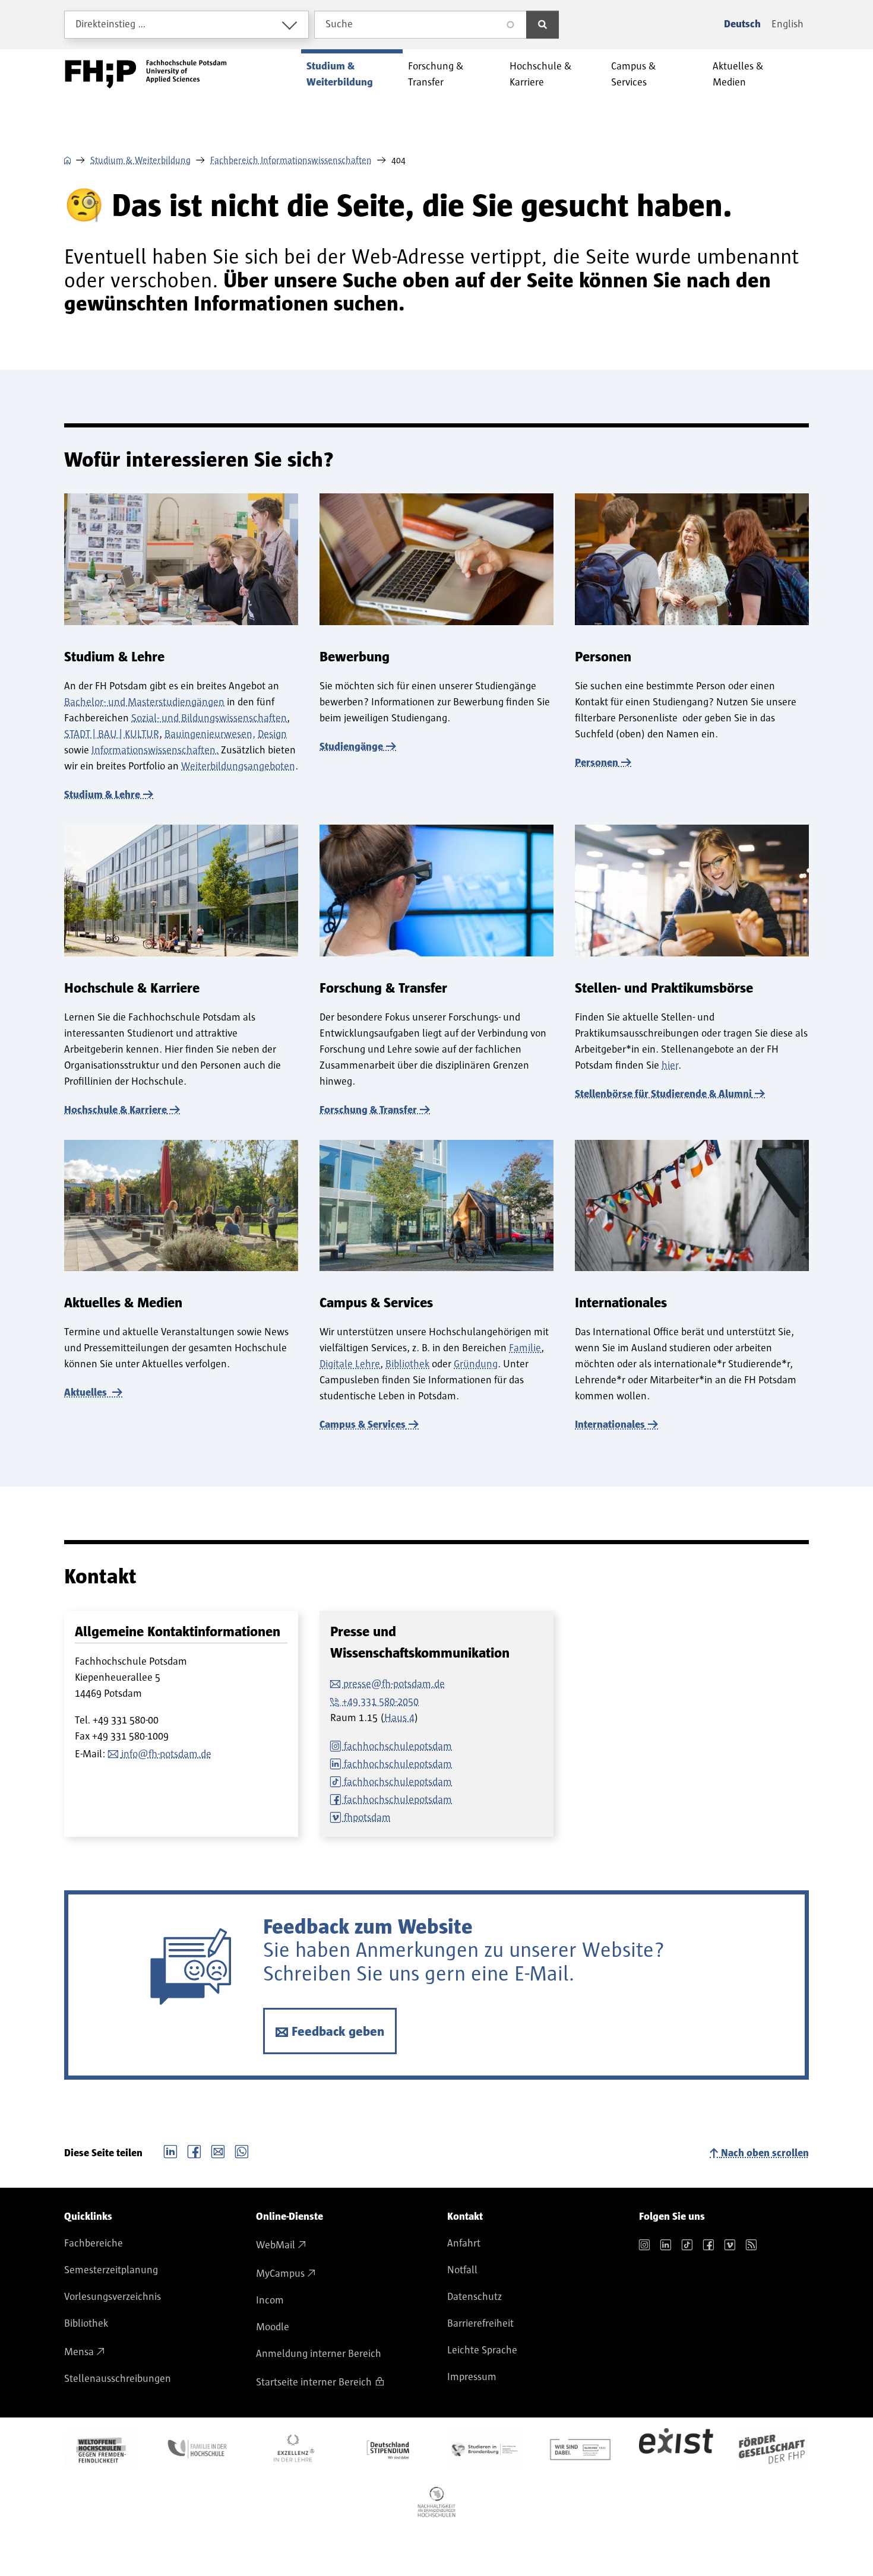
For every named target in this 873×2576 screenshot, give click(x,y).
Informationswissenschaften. (155, 750)
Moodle (273, 2327)
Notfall (462, 2270)
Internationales (610, 1425)
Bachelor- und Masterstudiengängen (144, 702)
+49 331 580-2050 (380, 1702)
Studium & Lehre (102, 795)
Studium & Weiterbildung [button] (340, 75)
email (218, 2150)
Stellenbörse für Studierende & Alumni (663, 1094)
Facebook (194, 2150)
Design (272, 734)
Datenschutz (475, 2297)
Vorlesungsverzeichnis (113, 2297)
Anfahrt (464, 2244)
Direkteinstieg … (111, 24)
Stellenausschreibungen (118, 2379)
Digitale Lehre (350, 1364)
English (787, 24)
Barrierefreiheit (480, 2324)
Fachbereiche (94, 2244)
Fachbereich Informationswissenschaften (291, 160)
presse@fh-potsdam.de (394, 1684)
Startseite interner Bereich (314, 2382)
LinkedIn (170, 2150)
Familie (525, 1348)
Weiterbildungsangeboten (238, 766)
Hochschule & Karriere (116, 1110)
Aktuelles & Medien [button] (738, 75)
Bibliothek (407, 1364)
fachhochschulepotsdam (398, 1747)
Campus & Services (363, 1425)
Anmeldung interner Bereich (319, 2354)
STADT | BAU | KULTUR (112, 734)
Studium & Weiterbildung (140, 160)
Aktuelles (87, 1393)
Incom (270, 2301)
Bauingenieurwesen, (210, 734)
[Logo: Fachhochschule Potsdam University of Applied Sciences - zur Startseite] (146, 74)
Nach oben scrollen (765, 2153)
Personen (597, 763)
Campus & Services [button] (634, 75)
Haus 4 (399, 1718)
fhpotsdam (367, 1818)
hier (670, 1066)
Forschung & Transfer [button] (436, 75)
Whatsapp (242, 2150)
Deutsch (742, 24)
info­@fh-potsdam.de (166, 1754)
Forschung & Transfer (368, 1110)
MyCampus (280, 2274)
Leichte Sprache (482, 2350)
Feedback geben (338, 2032)
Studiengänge (351, 747)
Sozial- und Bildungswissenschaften (209, 718)
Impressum (472, 2377)
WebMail (276, 2245)
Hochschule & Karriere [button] (541, 75)
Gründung (476, 1364)
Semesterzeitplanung (111, 2270)
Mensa (79, 2352)
